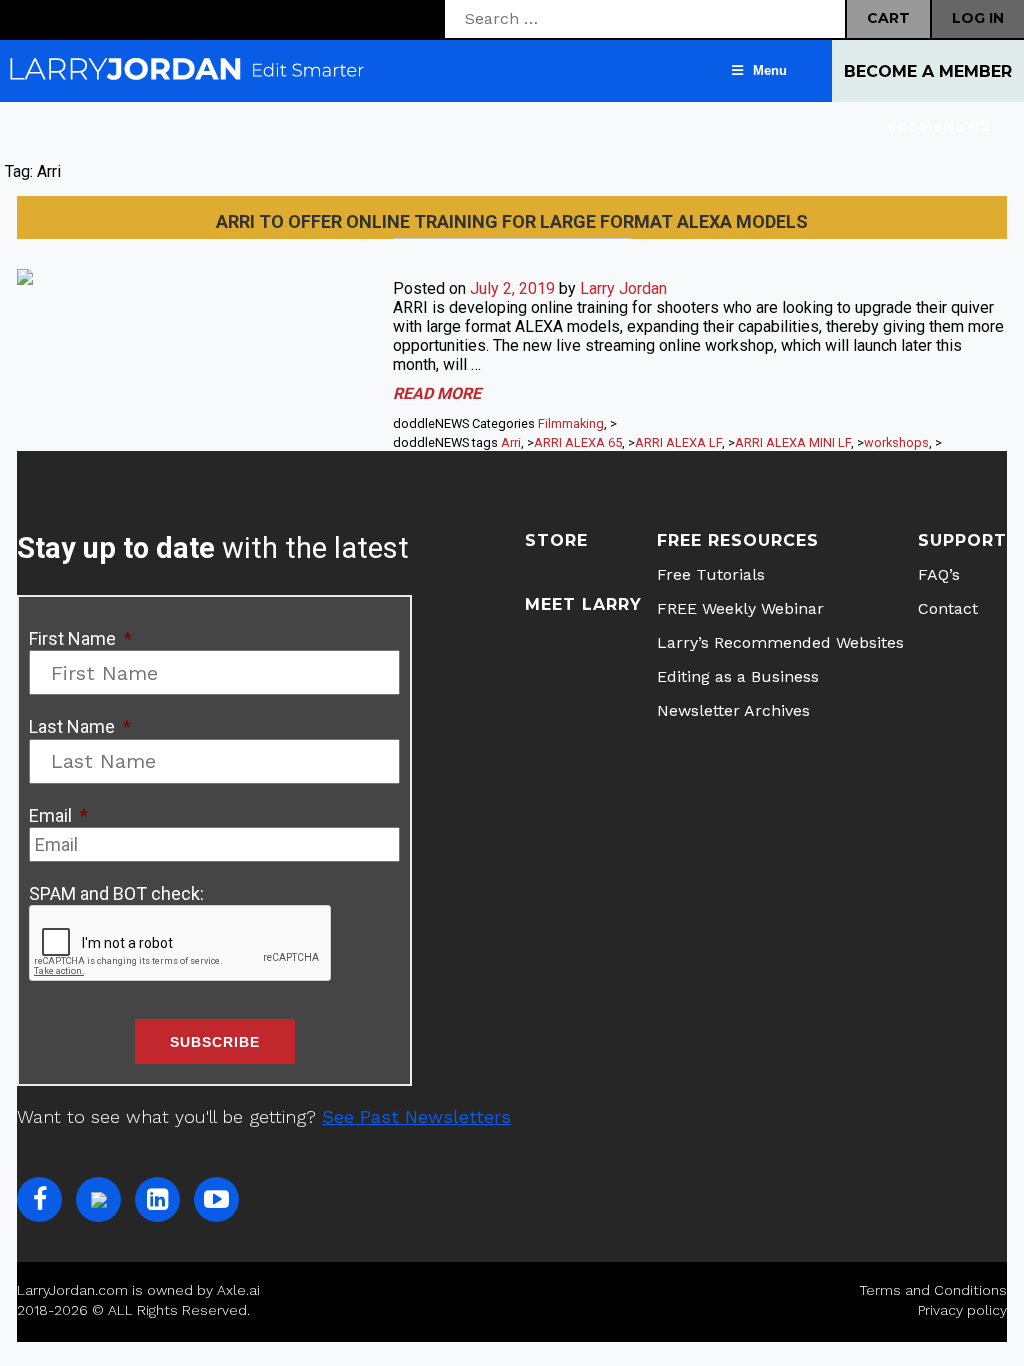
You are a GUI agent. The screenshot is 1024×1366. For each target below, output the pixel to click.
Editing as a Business (738, 676)
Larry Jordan (623, 288)
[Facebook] (39, 1199)
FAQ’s (939, 574)
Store (556, 540)
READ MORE (437, 393)
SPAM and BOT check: (116, 893)
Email (58, 815)
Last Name (80, 726)
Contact (948, 608)
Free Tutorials (711, 574)
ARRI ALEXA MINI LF (793, 442)
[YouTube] (216, 1199)
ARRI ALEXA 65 (578, 442)
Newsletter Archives (733, 710)
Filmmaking (571, 423)
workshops (896, 442)
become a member (928, 71)
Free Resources (738, 540)
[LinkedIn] (157, 1199)
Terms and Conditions (933, 1290)
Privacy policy (962, 1310)
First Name (80, 638)
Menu (770, 70)
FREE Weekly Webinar (740, 608)
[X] (98, 1199)
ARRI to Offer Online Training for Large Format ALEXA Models (512, 221)
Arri (511, 442)
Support (962, 540)
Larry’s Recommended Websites (780, 642)
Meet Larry (583, 604)
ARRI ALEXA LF (678, 442)
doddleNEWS (940, 126)
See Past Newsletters (416, 1116)
